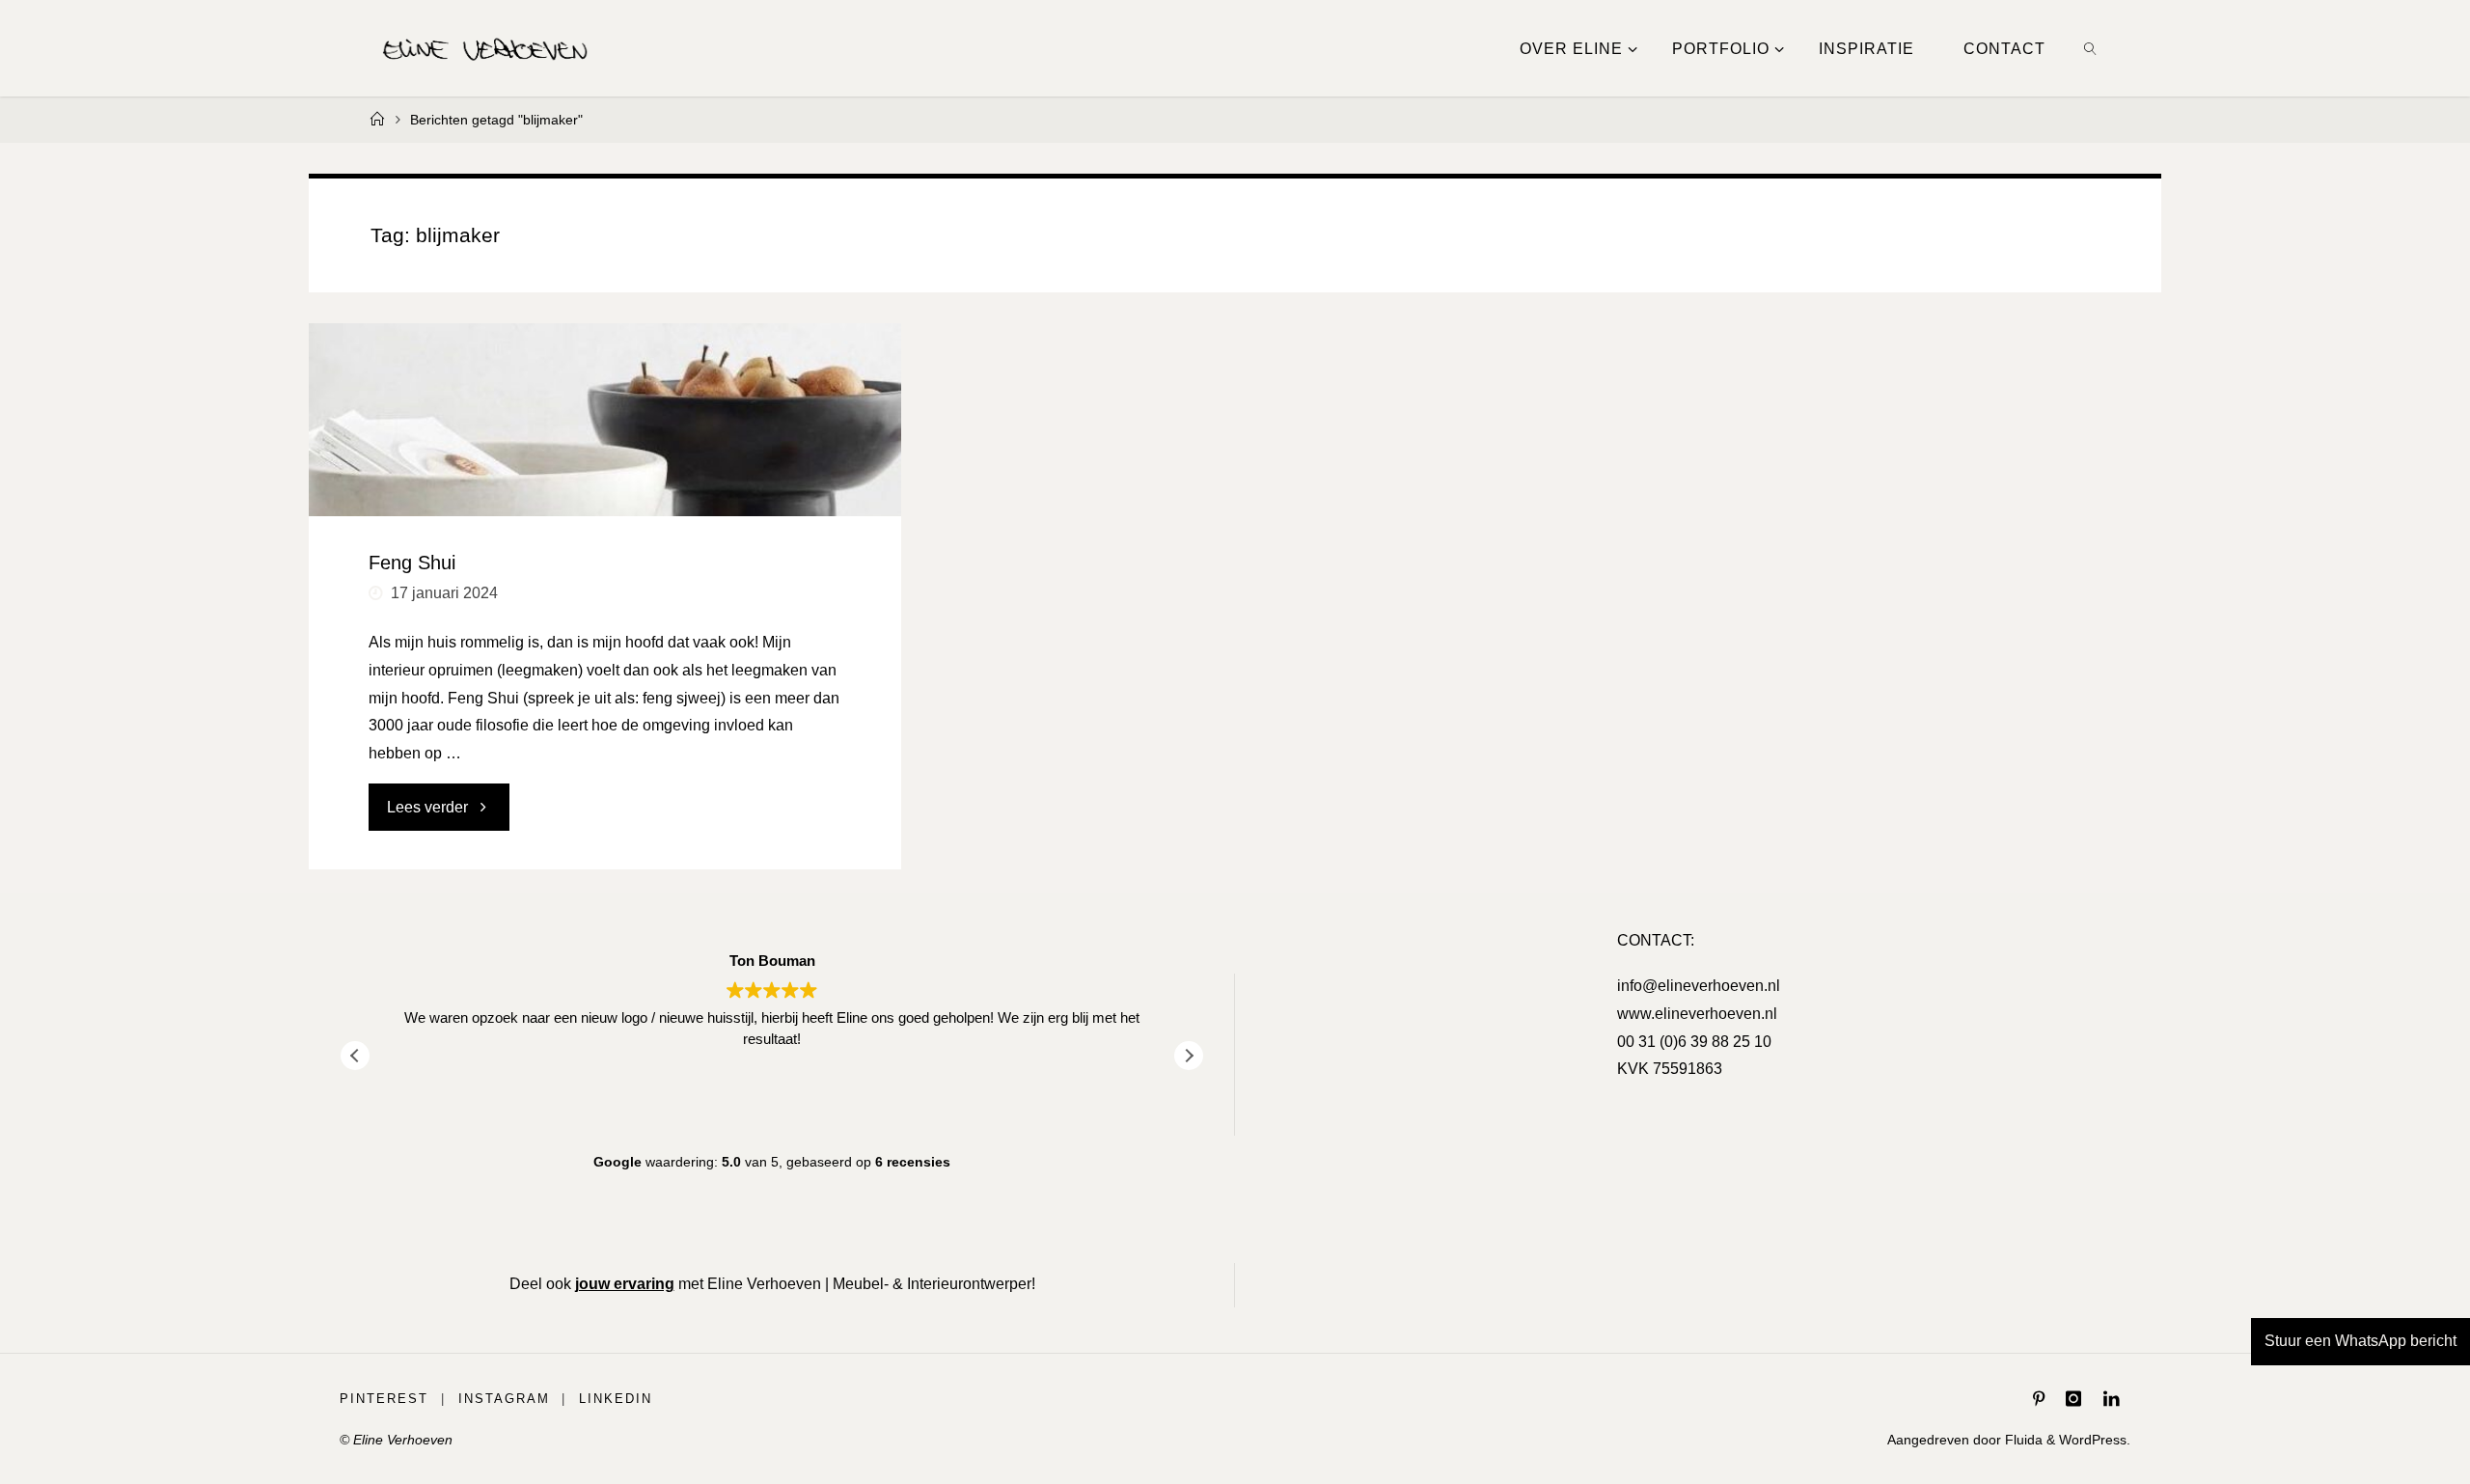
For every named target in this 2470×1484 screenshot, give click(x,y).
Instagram (504, 1399)
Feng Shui (412, 563)
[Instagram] (2073, 1399)
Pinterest (384, 1399)
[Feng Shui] (605, 420)
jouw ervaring (625, 1284)
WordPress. (2095, 1440)
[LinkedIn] (2112, 1399)
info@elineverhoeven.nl (1699, 986)
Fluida (2022, 1440)
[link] (2091, 48)
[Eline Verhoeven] (485, 48)
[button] (1189, 1056)
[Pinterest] (2039, 1399)
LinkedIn (616, 1399)
